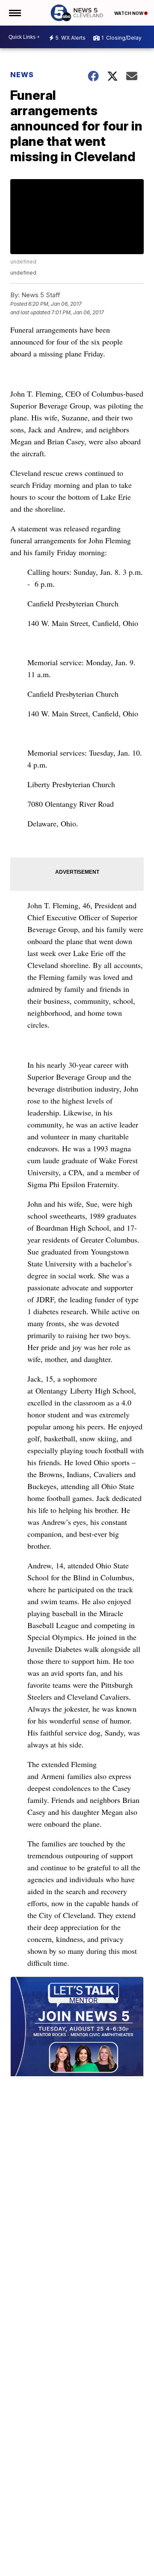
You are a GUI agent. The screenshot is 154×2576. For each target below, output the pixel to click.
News (22, 75)
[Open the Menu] (14, 13)
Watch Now (129, 13)
